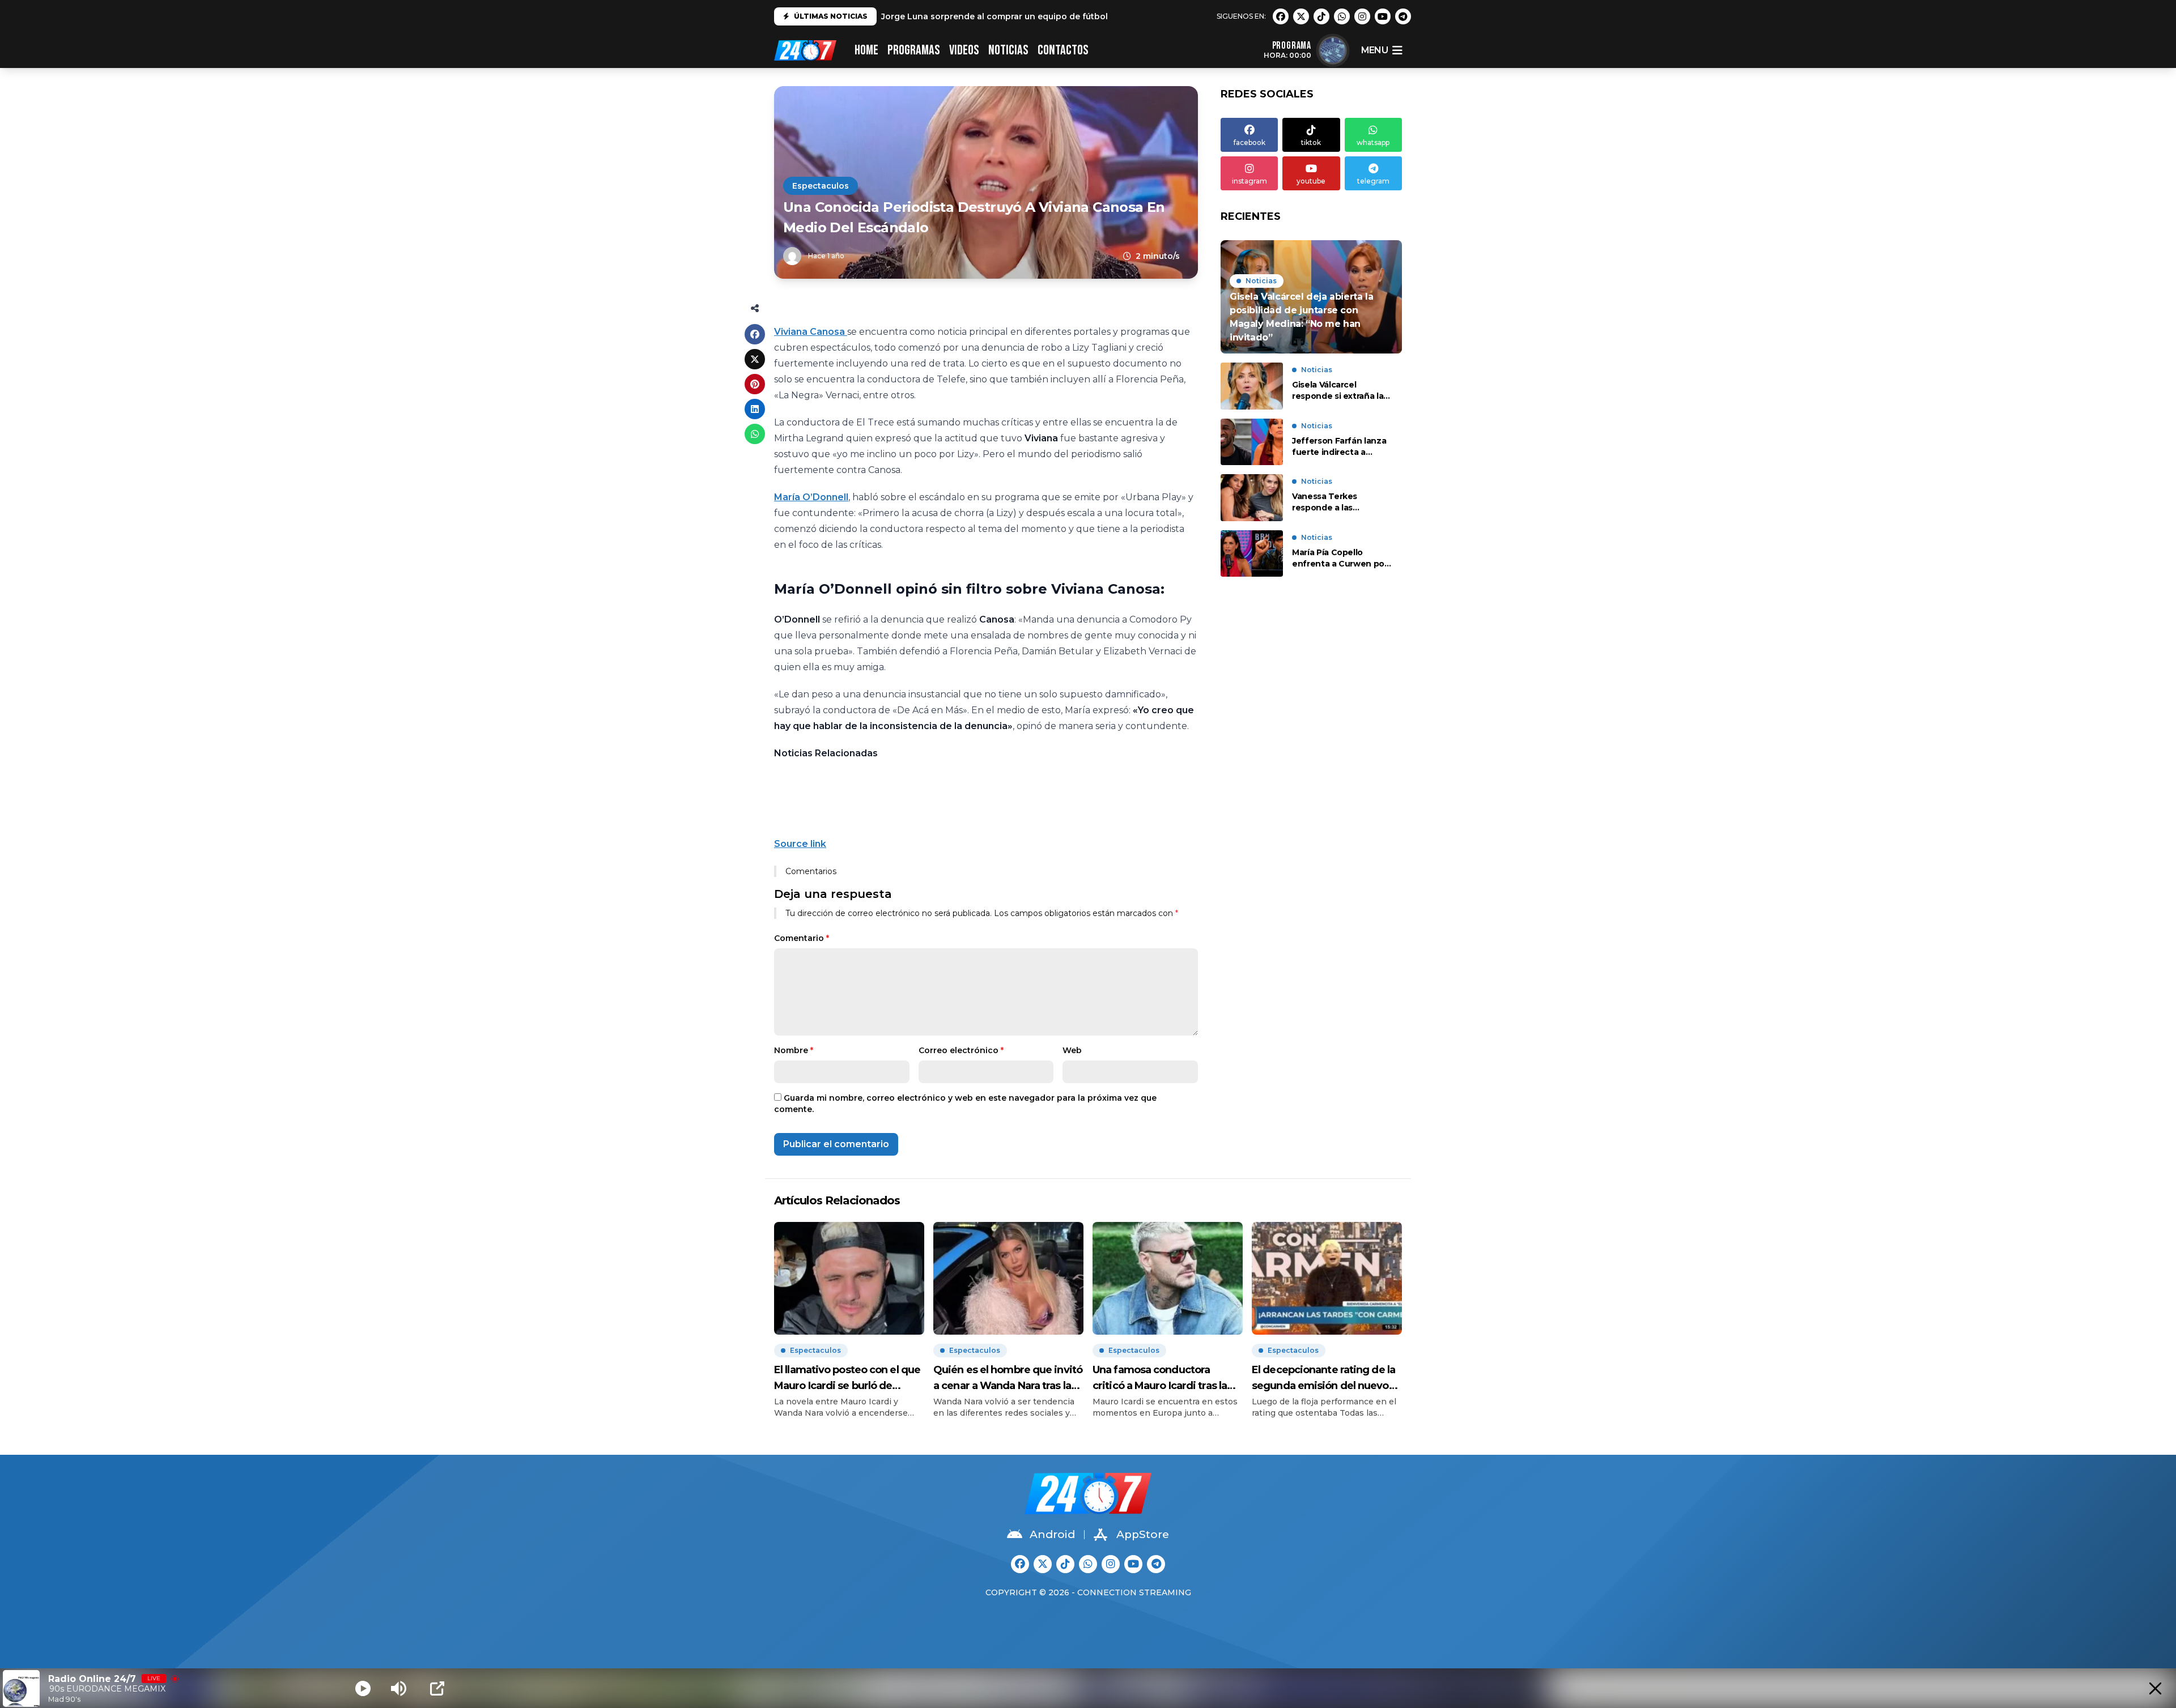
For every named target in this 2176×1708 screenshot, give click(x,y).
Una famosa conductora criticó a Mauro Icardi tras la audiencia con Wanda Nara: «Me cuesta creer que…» (1160, 1379)
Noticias (1008, 50)
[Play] (363, 1688)
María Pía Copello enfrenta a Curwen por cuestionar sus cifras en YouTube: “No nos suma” (1342, 558)
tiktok (1311, 142)
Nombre (794, 1050)
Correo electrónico (961, 1050)
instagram (1249, 181)
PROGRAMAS (914, 50)
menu (1374, 50)
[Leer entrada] (1311, 297)
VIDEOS (964, 50)
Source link (800, 844)
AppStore (1143, 1534)
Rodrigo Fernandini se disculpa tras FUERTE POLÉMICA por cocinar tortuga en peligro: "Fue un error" (1093, 19)
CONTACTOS (1063, 50)
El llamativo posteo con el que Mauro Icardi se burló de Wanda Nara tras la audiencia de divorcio (847, 1379)
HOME (866, 50)
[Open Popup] (437, 1688)
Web (1072, 1050)
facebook (1249, 142)
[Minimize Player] (2155, 1688)
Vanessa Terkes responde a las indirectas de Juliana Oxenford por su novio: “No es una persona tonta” (1340, 502)
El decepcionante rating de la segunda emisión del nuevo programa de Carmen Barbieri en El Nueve (1326, 1379)
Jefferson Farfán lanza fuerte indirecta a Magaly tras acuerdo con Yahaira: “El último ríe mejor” (1339, 447)
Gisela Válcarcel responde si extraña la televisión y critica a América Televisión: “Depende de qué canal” (1338, 391)
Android (1052, 1534)
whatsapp (1373, 142)
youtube (1311, 181)
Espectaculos (821, 186)
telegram (1373, 181)
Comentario (802, 938)
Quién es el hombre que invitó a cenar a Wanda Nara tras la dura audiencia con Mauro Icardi (1008, 1379)
